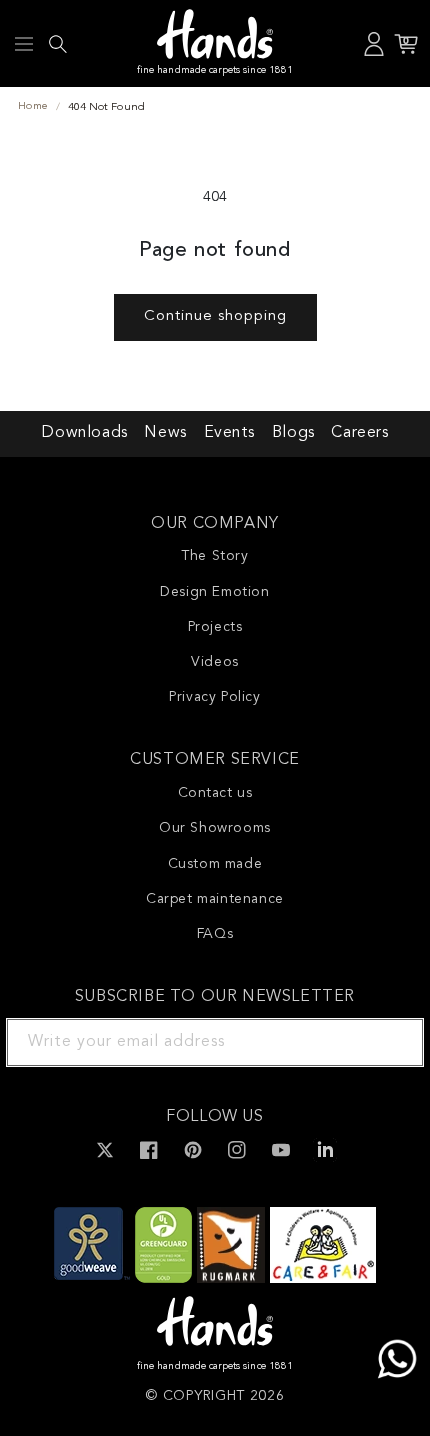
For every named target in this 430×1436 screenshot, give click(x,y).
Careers (359, 433)
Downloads (84, 433)
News (165, 433)
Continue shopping (215, 316)
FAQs (215, 934)
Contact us (215, 793)
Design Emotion (214, 592)
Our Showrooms (215, 828)
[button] (24, 44)
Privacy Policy (214, 697)
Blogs (293, 433)
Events (230, 433)
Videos (215, 662)
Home (33, 106)
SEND (385, 1042)
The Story (214, 556)
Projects (215, 627)
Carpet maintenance (215, 899)
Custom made (215, 864)
